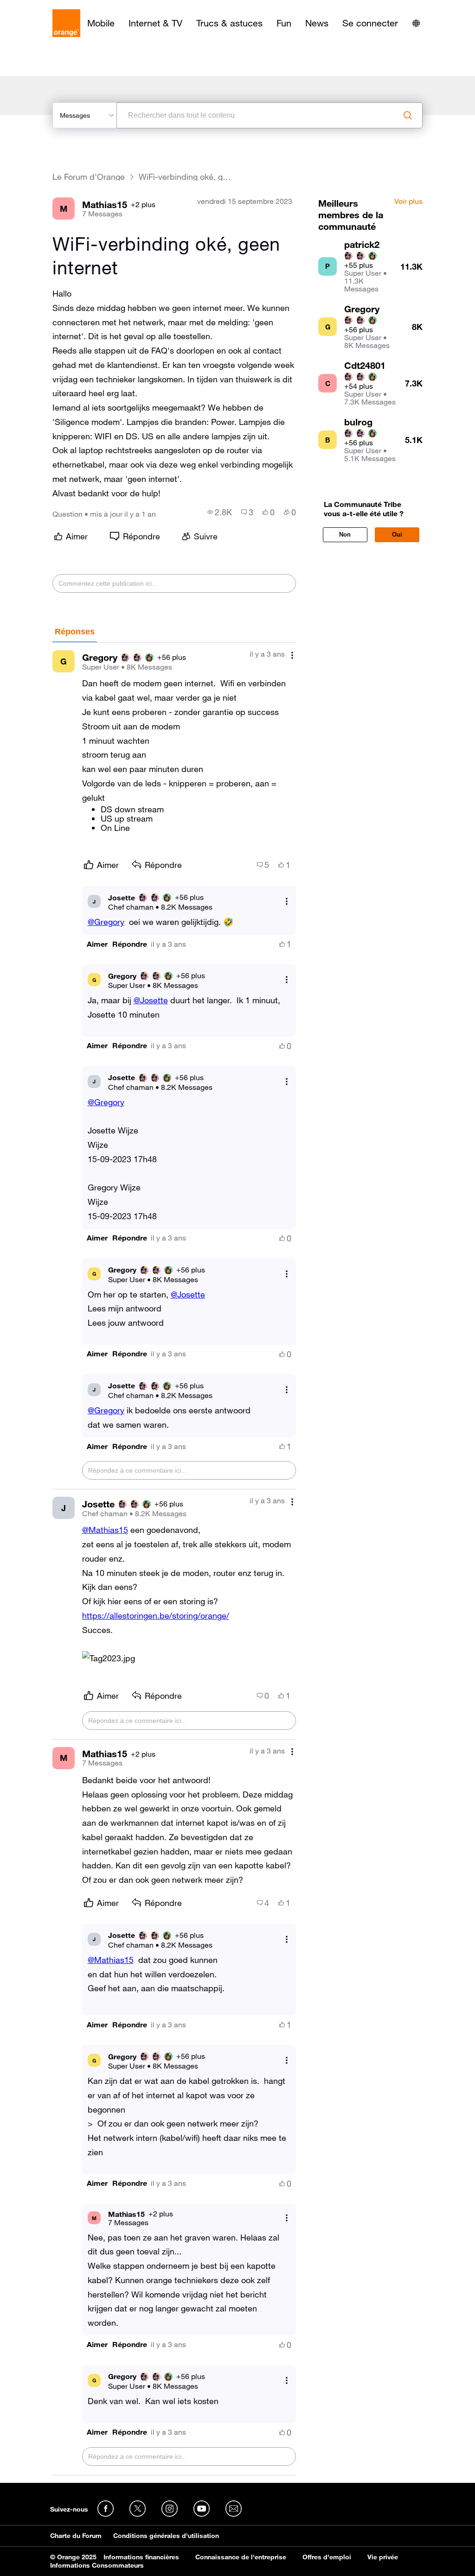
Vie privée (383, 2557)
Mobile (101, 23)
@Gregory (106, 922)
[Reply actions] (287, 902)
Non (345, 535)
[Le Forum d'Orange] (66, 23)
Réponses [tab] (75, 632)
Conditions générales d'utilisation (166, 2536)
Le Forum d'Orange (89, 177)
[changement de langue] (416, 23)
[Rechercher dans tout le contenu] (408, 115)
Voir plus (408, 202)
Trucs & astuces (229, 23)
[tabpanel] (174, 1559)
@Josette (151, 1000)
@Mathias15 (105, 1530)
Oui (397, 535)
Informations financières (141, 2557)
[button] (97, 944)
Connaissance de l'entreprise (241, 2557)
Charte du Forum (76, 2536)
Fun (284, 23)
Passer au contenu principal (49, 7)
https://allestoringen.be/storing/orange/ (156, 1615)
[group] (220, 512)
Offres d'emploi (327, 2557)
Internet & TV (155, 23)
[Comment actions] (292, 655)
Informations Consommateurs (97, 2565)
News (317, 23)
